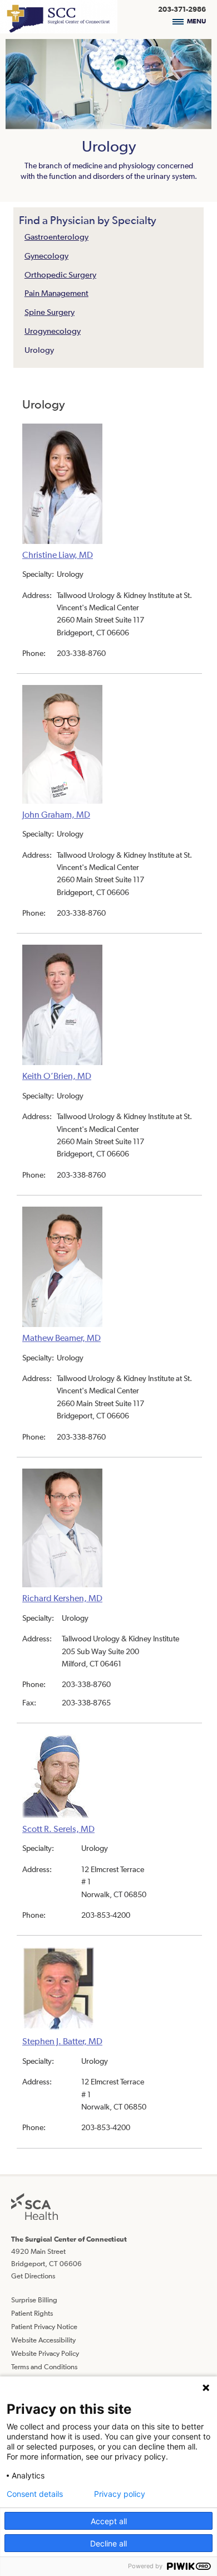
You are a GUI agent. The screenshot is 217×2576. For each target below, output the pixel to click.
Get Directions (33, 2276)
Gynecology (46, 256)
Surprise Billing (34, 2300)
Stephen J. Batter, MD (62, 2041)
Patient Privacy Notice (44, 2327)
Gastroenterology (56, 237)
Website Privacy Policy (45, 2353)
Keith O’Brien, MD (57, 1076)
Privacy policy (120, 2494)
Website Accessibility (43, 2340)
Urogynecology (53, 331)
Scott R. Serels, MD (58, 1829)
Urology (39, 350)
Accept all (109, 2521)
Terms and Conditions (44, 2367)
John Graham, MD (56, 814)
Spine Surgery (50, 312)
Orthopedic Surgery (60, 274)
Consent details (35, 2494)
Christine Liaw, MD (58, 555)
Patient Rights (32, 2313)
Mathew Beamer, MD (61, 1338)
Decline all (108, 2543)
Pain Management (56, 293)
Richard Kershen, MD (62, 1598)
